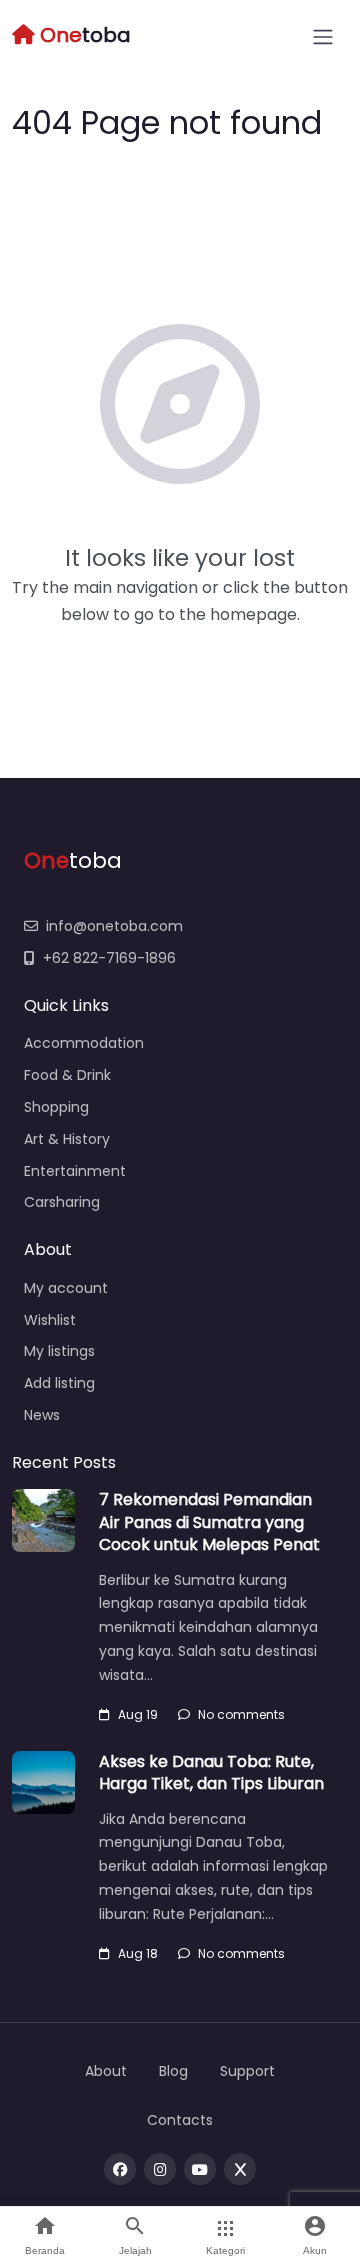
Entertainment (75, 1171)
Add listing (59, 1383)
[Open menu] (323, 37)
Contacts (180, 2120)
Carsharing (62, 1202)
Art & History (67, 1139)
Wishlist (50, 1320)
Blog (173, 2071)
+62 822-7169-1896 (109, 958)
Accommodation (84, 1043)
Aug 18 (138, 1953)
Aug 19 (138, 1714)
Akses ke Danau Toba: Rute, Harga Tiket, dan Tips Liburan (211, 1772)
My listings (59, 1351)
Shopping (56, 1107)
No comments (241, 1714)
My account (66, 1288)
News (42, 1415)
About (106, 2071)
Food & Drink (67, 1075)
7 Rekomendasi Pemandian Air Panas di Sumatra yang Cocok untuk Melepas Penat (209, 1522)
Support (247, 2071)
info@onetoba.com (114, 926)
